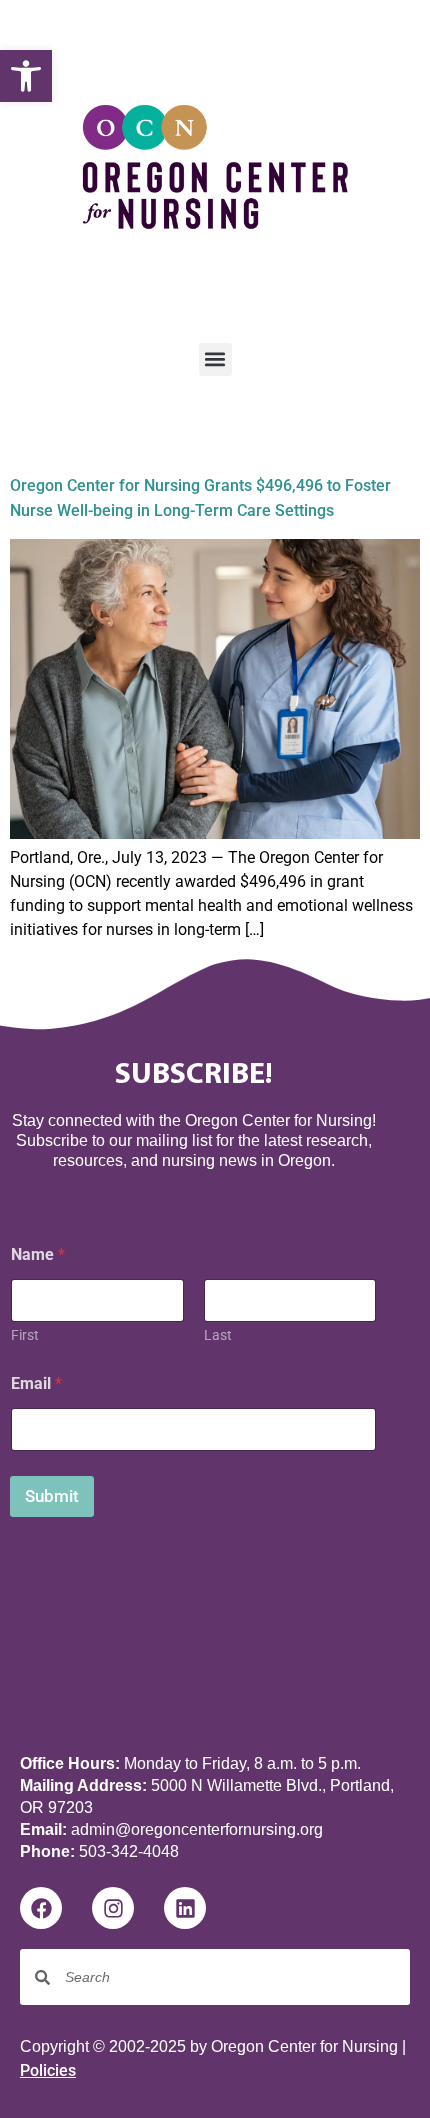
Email (36, 1383)
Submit (52, 1496)
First (25, 1335)
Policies (48, 2070)
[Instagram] (113, 1908)
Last (218, 1335)
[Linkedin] (185, 1908)
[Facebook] (41, 1908)
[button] (26, 76)
